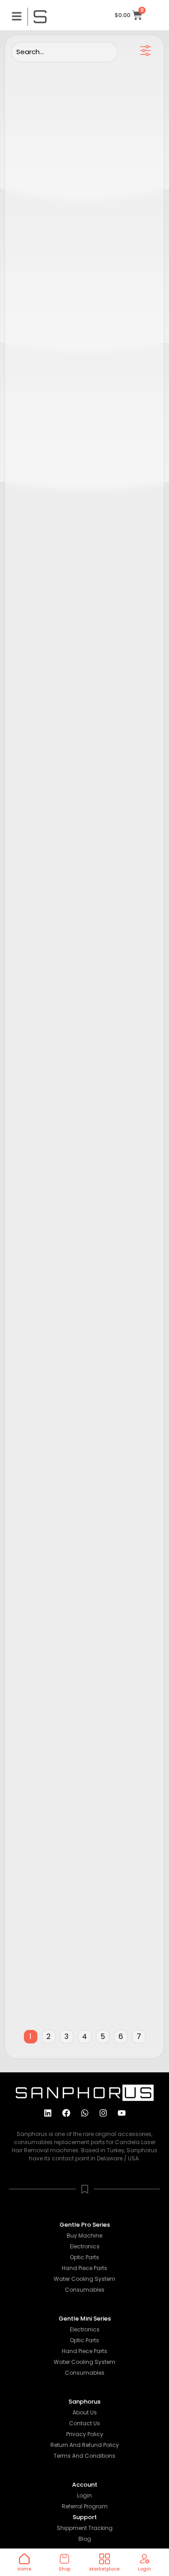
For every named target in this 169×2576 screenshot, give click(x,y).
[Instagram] (103, 2113)
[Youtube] (122, 2113)
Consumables (85, 2290)
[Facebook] (66, 2113)
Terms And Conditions (84, 2456)
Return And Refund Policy (85, 2445)
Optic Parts (84, 2257)
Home (24, 2569)
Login (84, 2495)
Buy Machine (84, 2235)
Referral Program (85, 2506)
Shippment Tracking (85, 2528)
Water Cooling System (84, 2279)
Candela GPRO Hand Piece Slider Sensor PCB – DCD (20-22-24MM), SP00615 (79, 589)
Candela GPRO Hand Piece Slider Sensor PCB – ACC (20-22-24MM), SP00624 (79, 264)
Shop (64, 2569)
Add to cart (130, 222)
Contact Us (84, 2423)
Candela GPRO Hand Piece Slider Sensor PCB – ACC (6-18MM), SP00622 (77, 426)
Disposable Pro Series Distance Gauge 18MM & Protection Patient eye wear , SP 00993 (79, 914)
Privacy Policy (85, 2434)
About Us (85, 2412)
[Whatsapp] (85, 2113)
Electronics (85, 2246)
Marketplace (104, 2569)
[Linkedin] (48, 2113)
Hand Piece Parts (84, 2268)
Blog (85, 2539)
